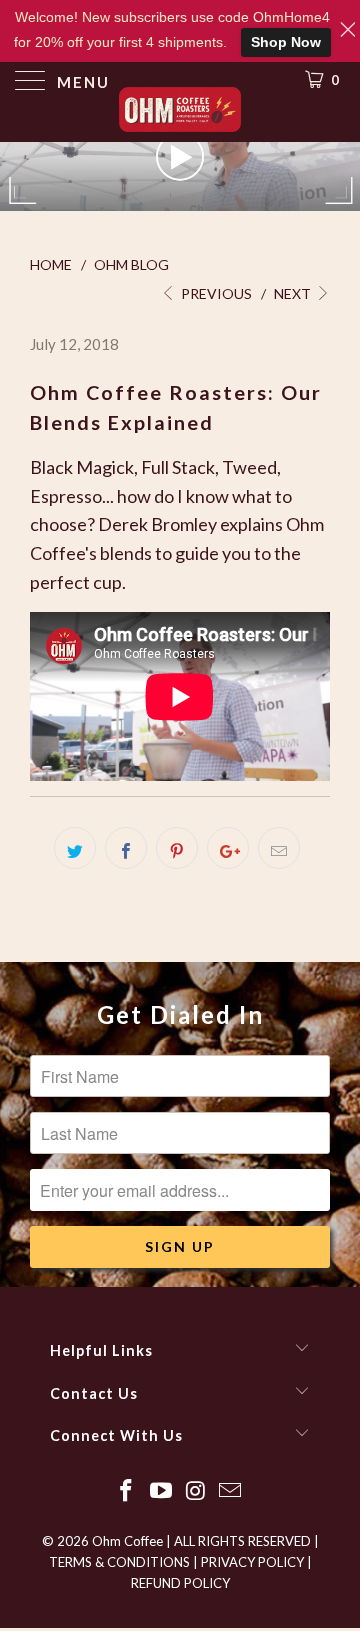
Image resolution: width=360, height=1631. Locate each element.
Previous (215, 293)
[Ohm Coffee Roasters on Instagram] (197, 1491)
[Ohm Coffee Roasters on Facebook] (127, 1491)
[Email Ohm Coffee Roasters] (231, 1491)
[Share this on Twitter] (75, 848)
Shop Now (286, 42)
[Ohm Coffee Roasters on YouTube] (162, 1491)
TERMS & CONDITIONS (119, 1562)
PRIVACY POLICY (252, 1562)
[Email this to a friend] (279, 848)
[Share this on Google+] (228, 848)
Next (294, 293)
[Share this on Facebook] (126, 848)
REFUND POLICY (180, 1583)
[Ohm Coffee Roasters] (180, 112)
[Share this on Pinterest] (177, 848)
